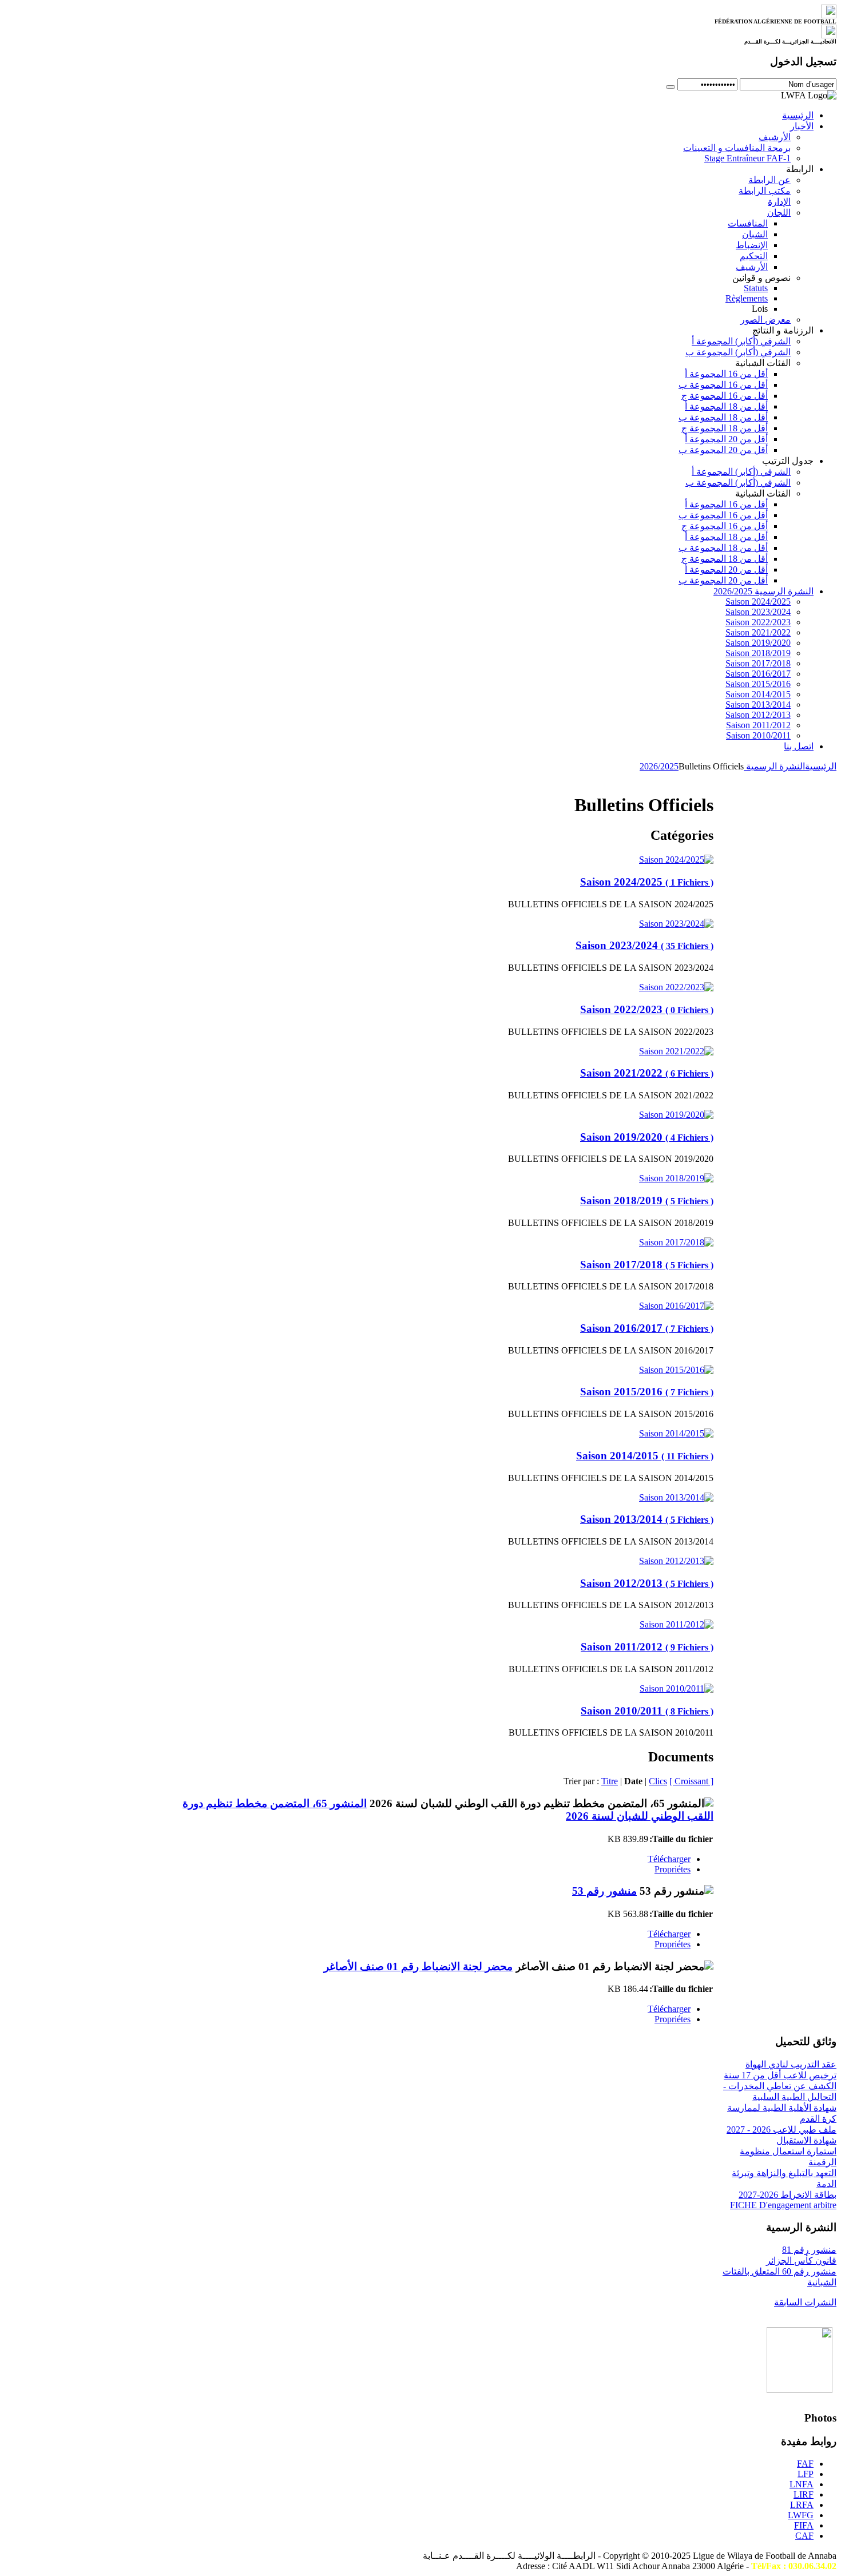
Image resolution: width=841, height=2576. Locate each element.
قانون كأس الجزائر (801, 2261)
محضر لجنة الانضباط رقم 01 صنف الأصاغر (418, 1966)
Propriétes (673, 1869)
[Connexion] (671, 87)
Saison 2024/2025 (647, 882)
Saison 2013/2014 (647, 1519)
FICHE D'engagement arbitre (783, 2205)
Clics (658, 1781)
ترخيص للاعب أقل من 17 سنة (780, 2075)
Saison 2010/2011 (647, 1711)
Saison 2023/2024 (644, 945)
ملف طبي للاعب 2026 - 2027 (782, 2130)
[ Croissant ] (691, 1781)
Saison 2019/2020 (647, 1137)
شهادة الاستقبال (806, 2140)
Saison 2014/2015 (645, 1456)
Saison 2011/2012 (647, 1647)
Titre (610, 1781)
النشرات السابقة (805, 2302)
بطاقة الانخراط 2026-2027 (788, 2195)
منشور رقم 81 (809, 2250)
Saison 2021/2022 (647, 1073)
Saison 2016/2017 (647, 1328)
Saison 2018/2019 (647, 1200)
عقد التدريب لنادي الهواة (791, 2064)
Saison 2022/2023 (647, 1009)
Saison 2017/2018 (647, 1265)
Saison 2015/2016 (647, 1392)
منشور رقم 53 (604, 1891)
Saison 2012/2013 (647, 1583)
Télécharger (669, 1859)
